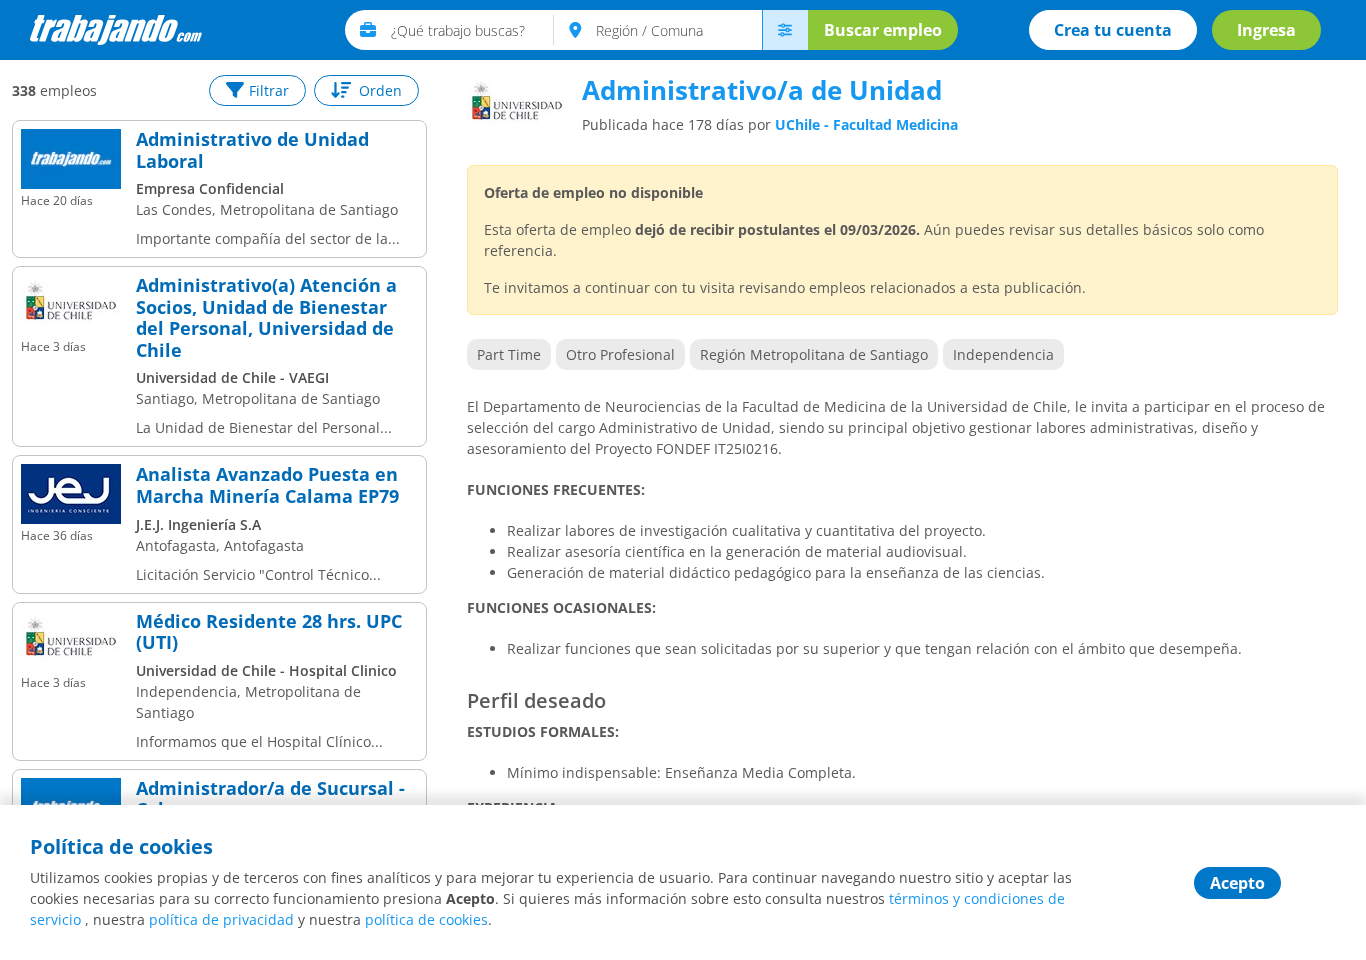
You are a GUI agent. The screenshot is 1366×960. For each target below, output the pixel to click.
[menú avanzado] (785, 30)
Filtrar (269, 90)
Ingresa (1266, 30)
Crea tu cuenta (1113, 30)
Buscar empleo (883, 30)
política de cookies (426, 919)
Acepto (1237, 883)
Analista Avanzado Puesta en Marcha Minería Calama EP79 (267, 485)
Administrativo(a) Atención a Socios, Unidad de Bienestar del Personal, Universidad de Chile (266, 318)
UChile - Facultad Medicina (866, 124)
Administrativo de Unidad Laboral (252, 150)
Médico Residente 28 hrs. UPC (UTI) (269, 632)
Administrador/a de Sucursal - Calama (270, 799)
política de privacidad (221, 919)
